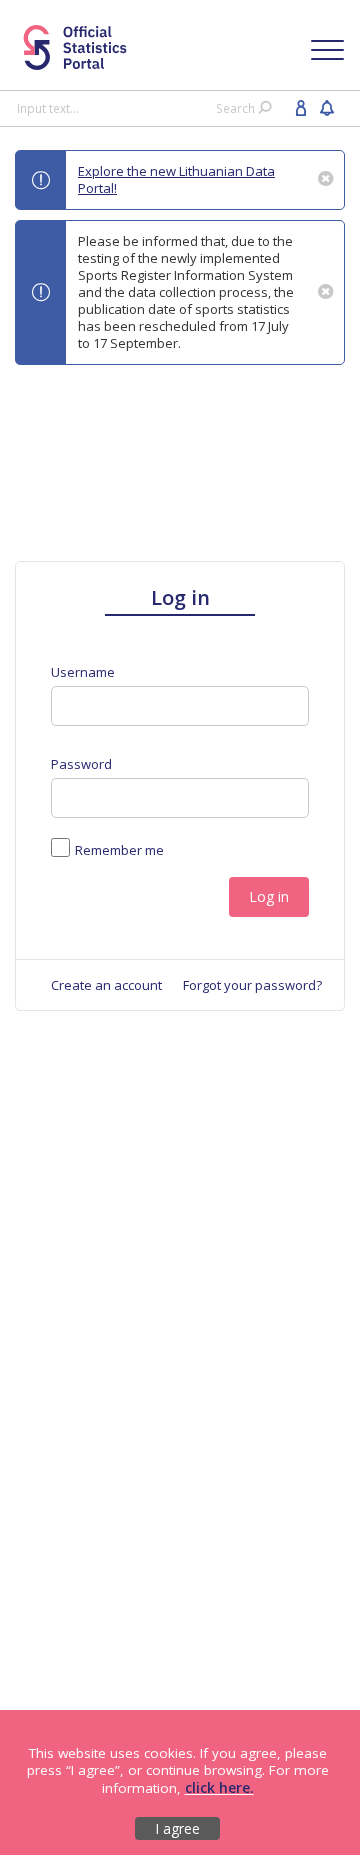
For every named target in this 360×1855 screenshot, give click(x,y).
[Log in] (301, 107)
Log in (269, 896)
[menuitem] (106, 985)
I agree (177, 1828)
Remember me (119, 850)
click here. (219, 1787)
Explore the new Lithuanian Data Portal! (176, 179)
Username (83, 672)
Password (81, 764)
